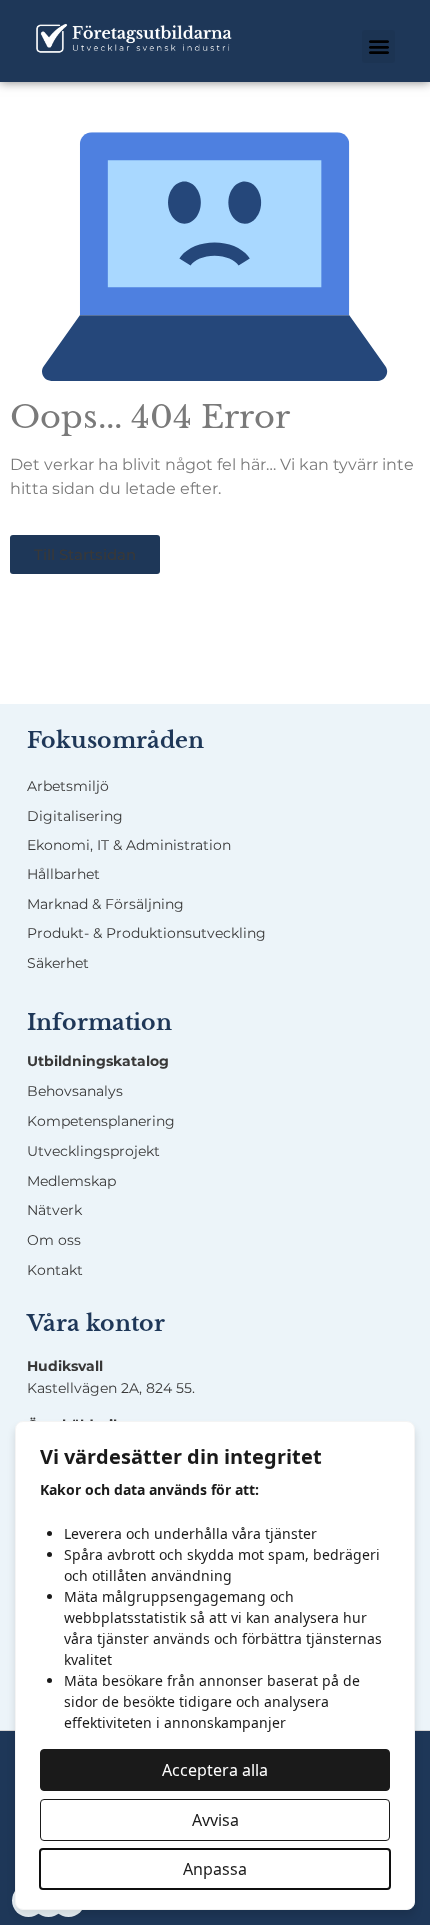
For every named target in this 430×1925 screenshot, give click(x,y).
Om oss (54, 1240)
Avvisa (215, 1820)
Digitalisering (75, 816)
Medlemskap (71, 1181)
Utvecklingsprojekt (93, 1151)
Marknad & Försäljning (105, 904)
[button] (378, 46)
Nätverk (54, 1210)
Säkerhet (58, 963)
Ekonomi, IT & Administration (129, 845)
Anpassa (215, 1869)
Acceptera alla (215, 1770)
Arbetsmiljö (68, 786)
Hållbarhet (63, 874)
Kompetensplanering (101, 1121)
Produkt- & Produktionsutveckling (146, 933)
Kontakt (55, 1270)
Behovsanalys (75, 1091)
